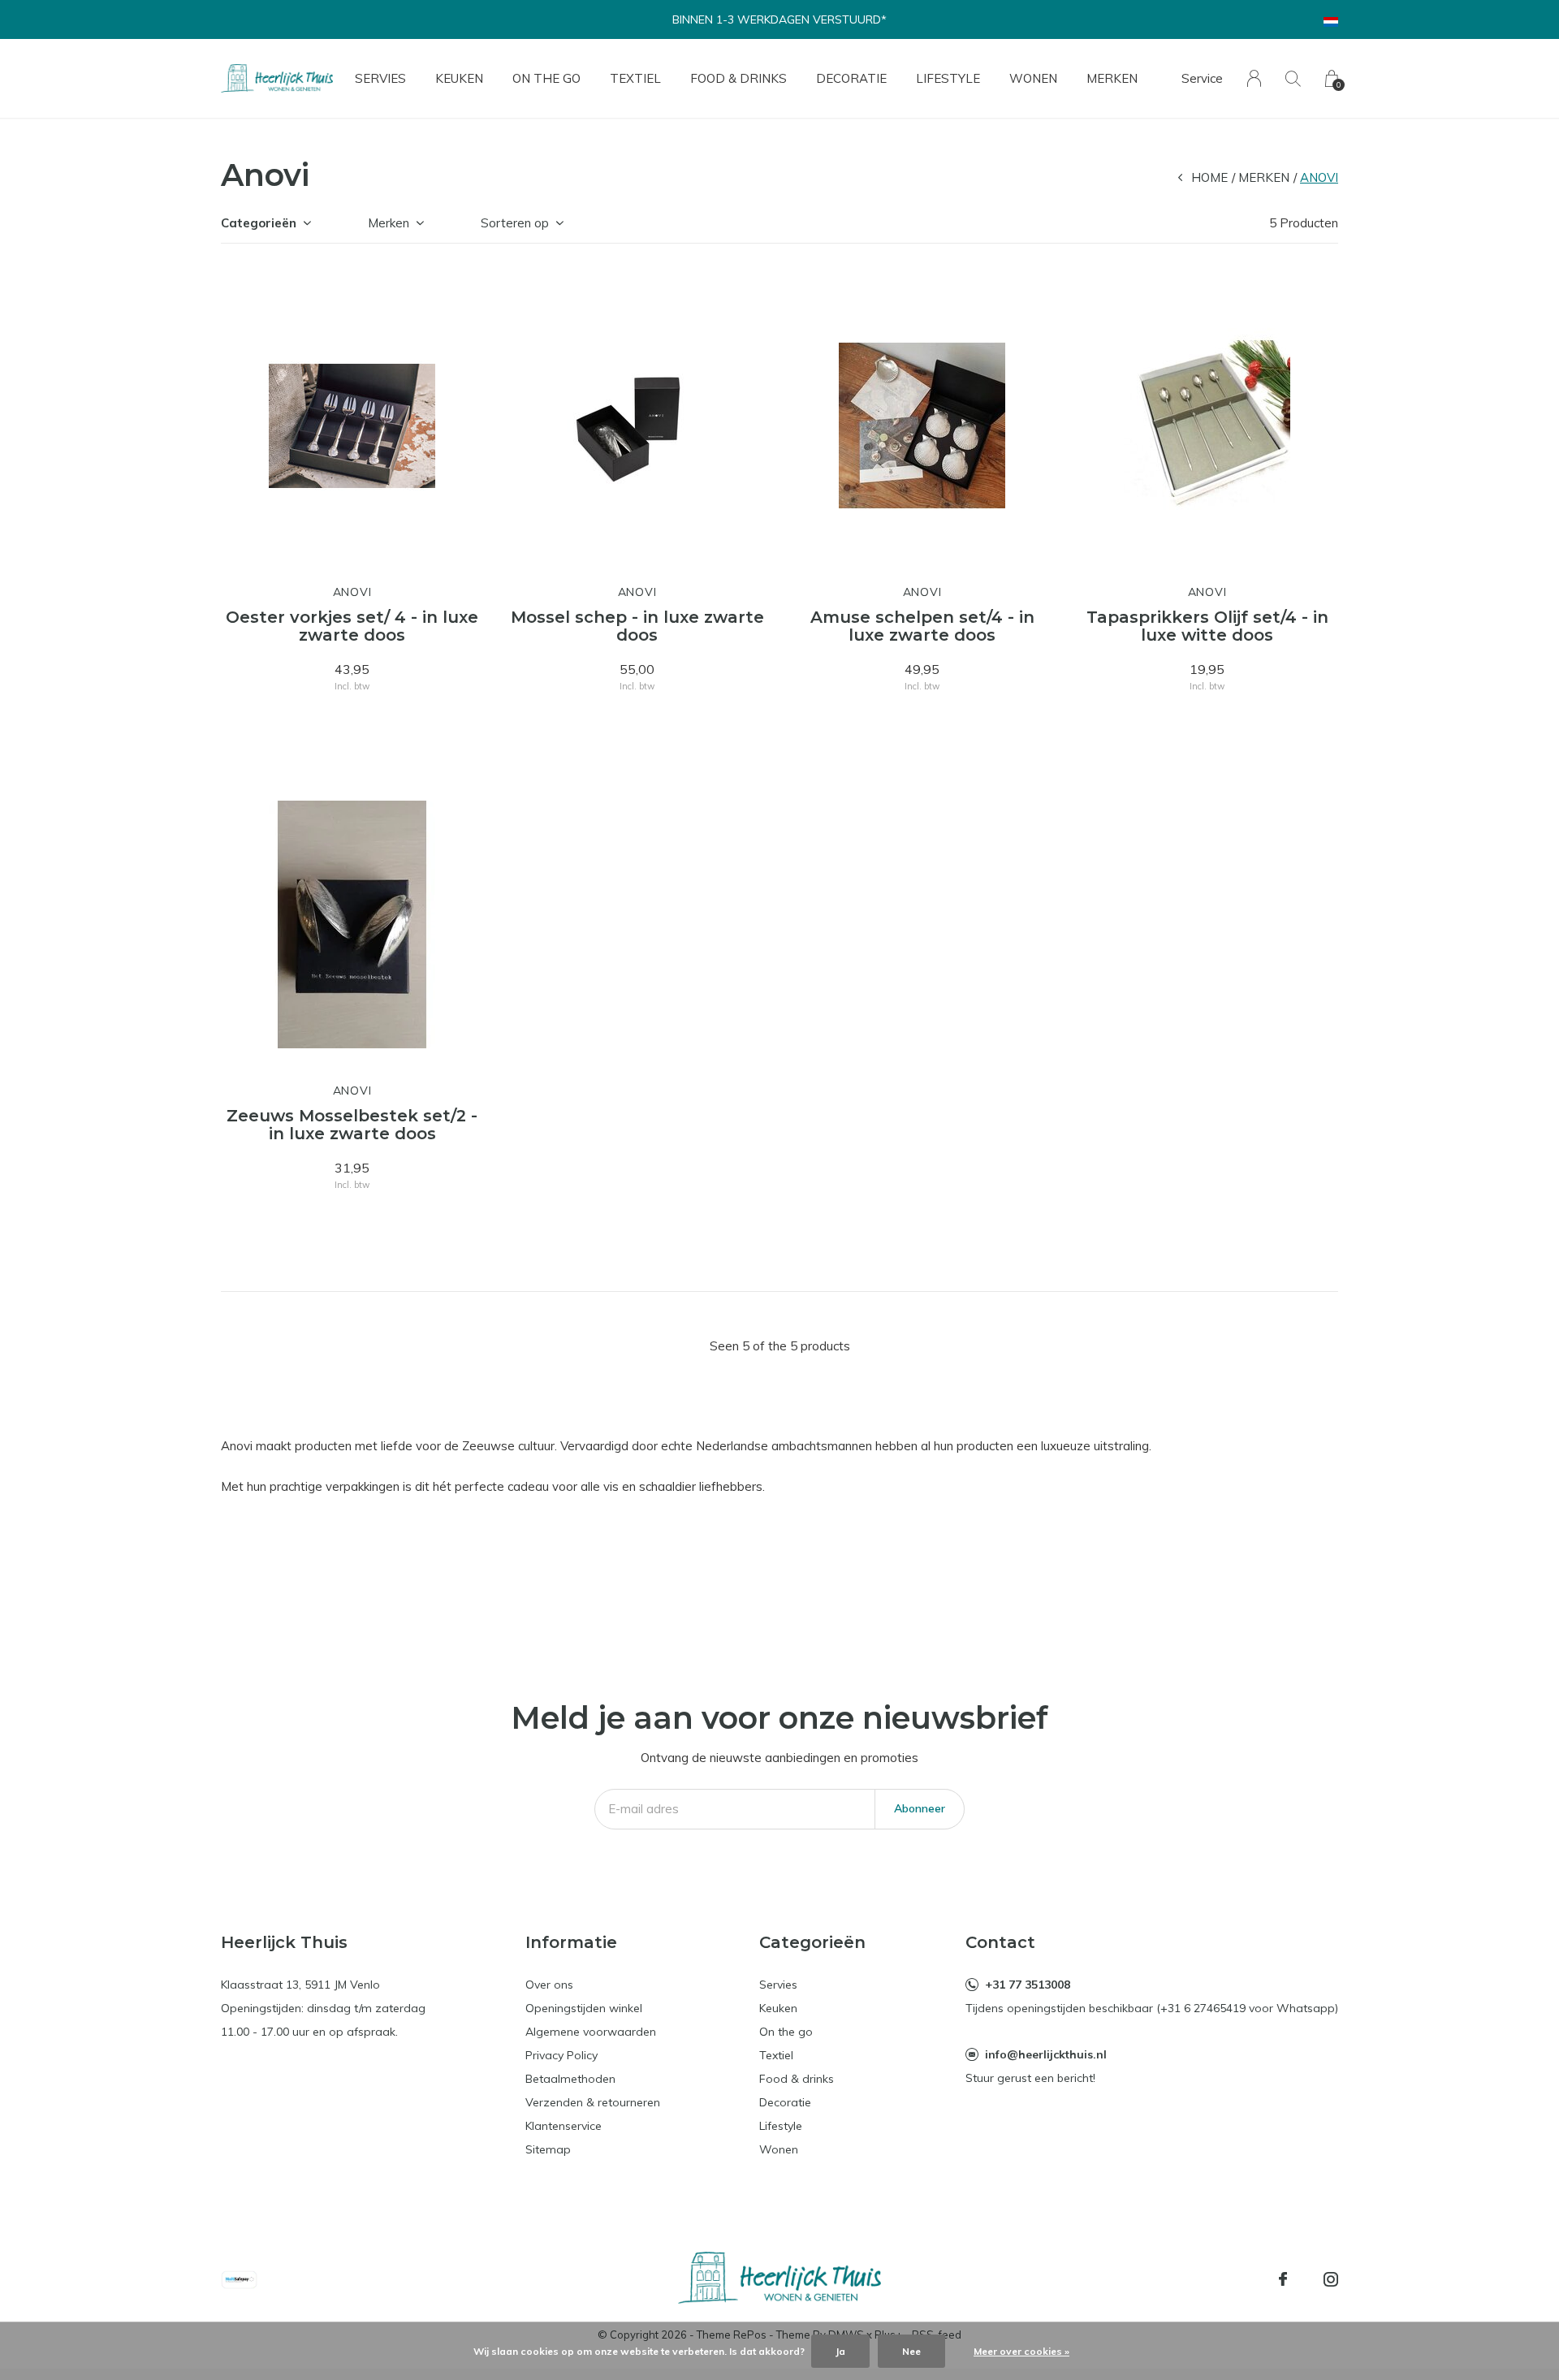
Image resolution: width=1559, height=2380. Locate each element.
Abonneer (920, 1808)
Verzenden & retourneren (593, 2102)
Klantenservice (564, 2126)
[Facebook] (1283, 2279)
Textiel (635, 78)
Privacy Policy (561, 2055)
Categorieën (259, 223)
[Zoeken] (1293, 78)
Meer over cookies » (1021, 2351)
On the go (546, 78)
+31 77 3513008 (1028, 1985)
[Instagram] (1331, 2279)
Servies (380, 78)
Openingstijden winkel (584, 2008)
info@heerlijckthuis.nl (1046, 2054)
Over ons (549, 1985)
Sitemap (548, 2149)
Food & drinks (738, 78)
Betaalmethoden (570, 2079)
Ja (840, 2351)
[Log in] (1254, 78)
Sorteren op (515, 223)
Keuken (459, 78)
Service (1202, 78)
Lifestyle (948, 78)
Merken (1112, 78)
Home (1209, 177)
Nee (911, 2351)
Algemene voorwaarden (591, 2032)
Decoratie (851, 78)
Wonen (1033, 78)
